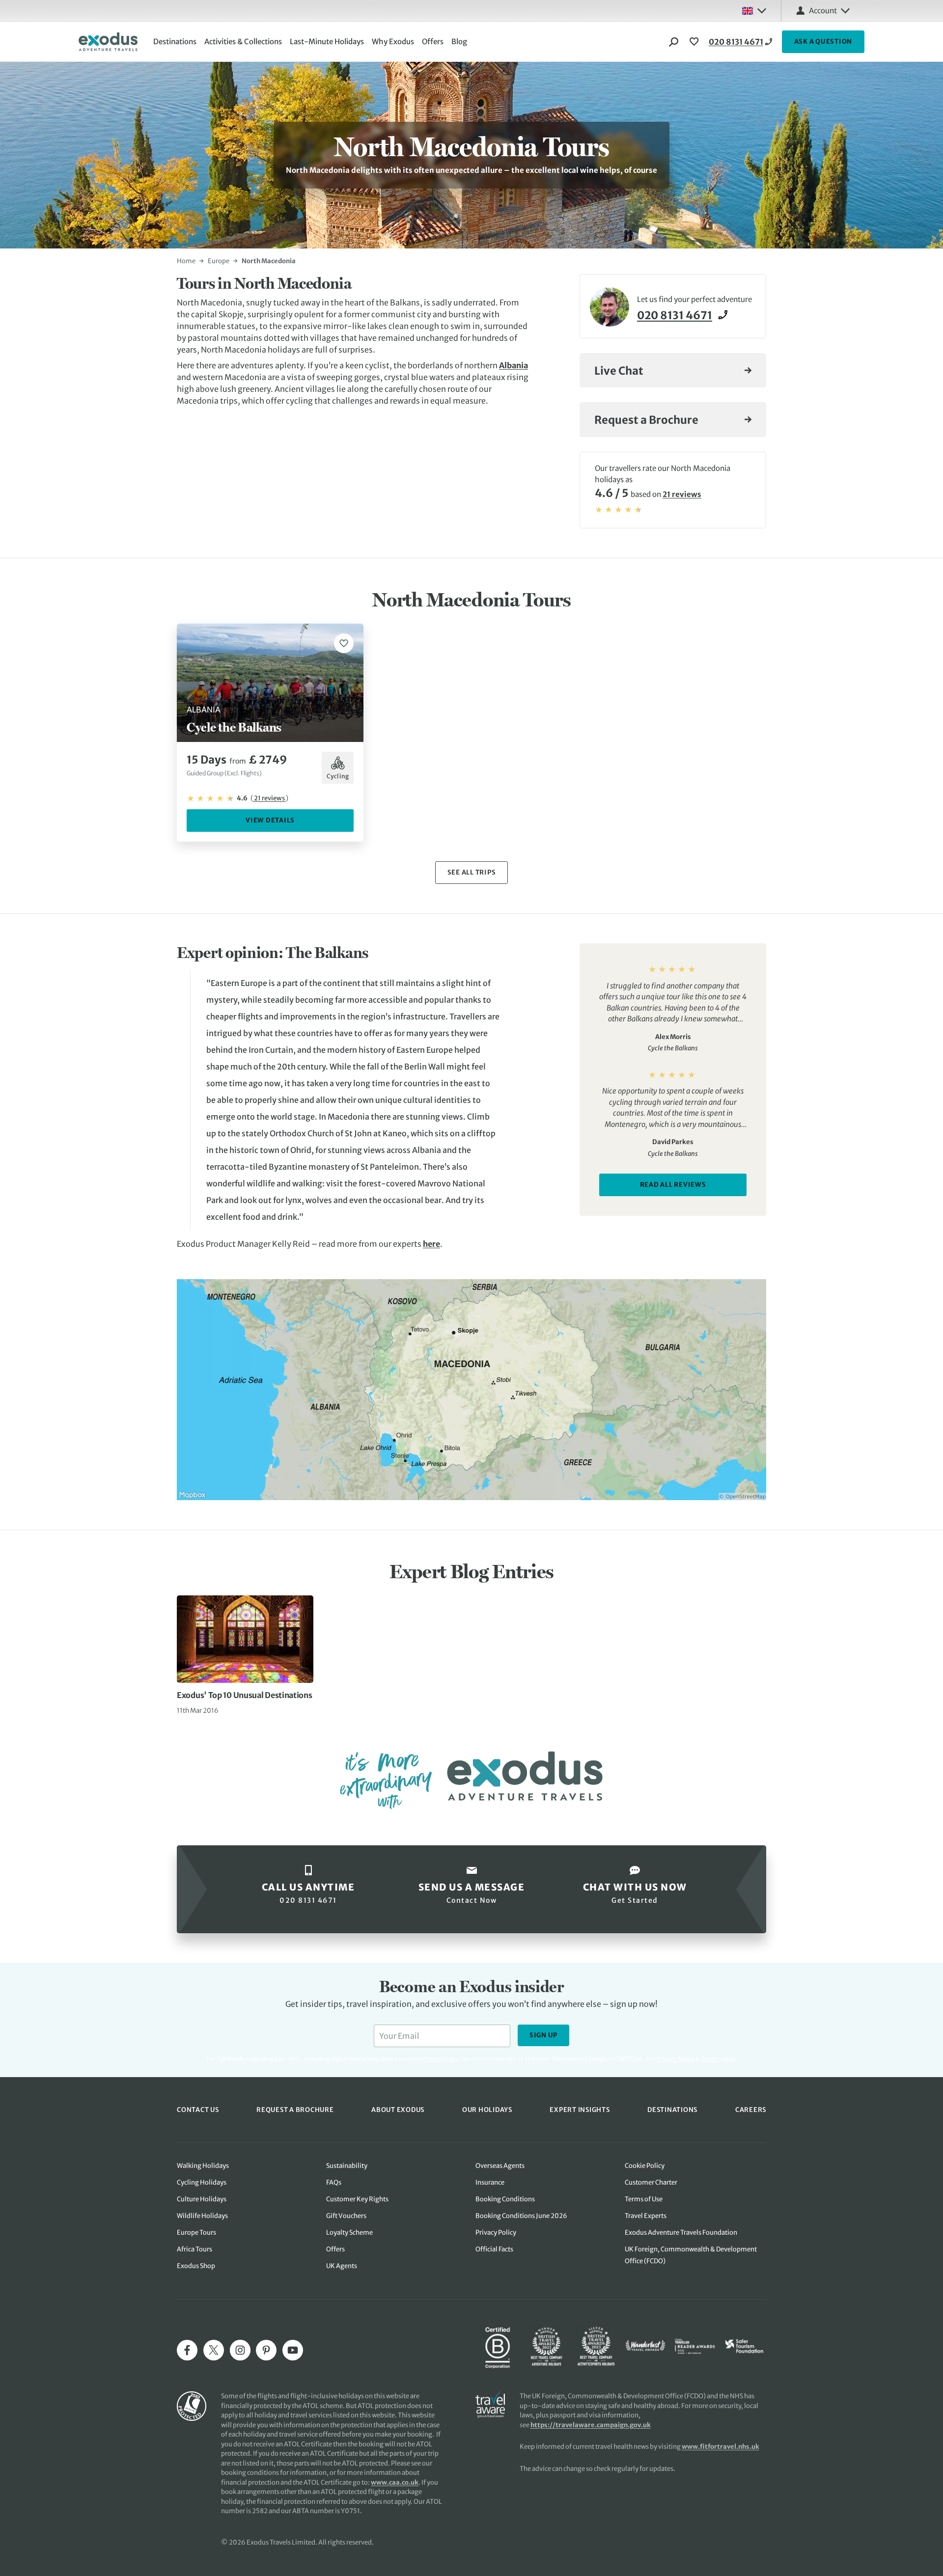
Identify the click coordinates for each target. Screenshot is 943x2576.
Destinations (175, 41)
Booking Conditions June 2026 (521, 2216)
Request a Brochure (646, 420)
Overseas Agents (500, 2166)
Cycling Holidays (202, 2182)
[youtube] (293, 2350)
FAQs (334, 2182)
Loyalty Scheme (349, 2233)
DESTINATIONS (672, 2110)
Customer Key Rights (357, 2199)
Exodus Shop (196, 2266)
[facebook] (187, 2350)
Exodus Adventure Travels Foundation (681, 2233)
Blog (459, 41)
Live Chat (619, 371)
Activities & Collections (243, 41)
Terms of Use (644, 2199)
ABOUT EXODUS (398, 2110)
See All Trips (472, 872)
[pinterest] (266, 2350)
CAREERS (751, 2110)
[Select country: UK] (754, 11)
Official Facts (494, 2249)
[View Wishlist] (695, 42)
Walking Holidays (203, 2166)
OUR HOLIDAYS (487, 2110)
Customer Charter (651, 2182)
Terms (710, 2059)
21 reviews (682, 494)
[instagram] (240, 2350)
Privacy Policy (676, 2059)
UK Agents (342, 2266)
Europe (219, 261)
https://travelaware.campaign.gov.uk (591, 2425)
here (431, 1244)
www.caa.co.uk (395, 2482)
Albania (513, 365)
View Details (270, 820)
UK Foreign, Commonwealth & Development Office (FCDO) (691, 2255)
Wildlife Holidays (202, 2216)
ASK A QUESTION (823, 41)
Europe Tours (196, 2233)
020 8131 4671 (736, 42)
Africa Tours (194, 2249)
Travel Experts (646, 2216)
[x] (214, 2350)
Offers (433, 41)
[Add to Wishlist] (344, 643)
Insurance (490, 2182)
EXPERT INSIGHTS (580, 2110)
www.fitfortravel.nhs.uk (721, 2447)
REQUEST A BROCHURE (295, 2110)
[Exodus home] (108, 42)
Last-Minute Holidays (327, 41)
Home (186, 261)
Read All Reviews (673, 1185)
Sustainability (347, 2166)
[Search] (674, 42)
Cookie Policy (645, 2166)
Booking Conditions (505, 2199)
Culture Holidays (202, 2199)
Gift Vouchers (346, 2216)
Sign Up (543, 2035)
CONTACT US (198, 2110)
